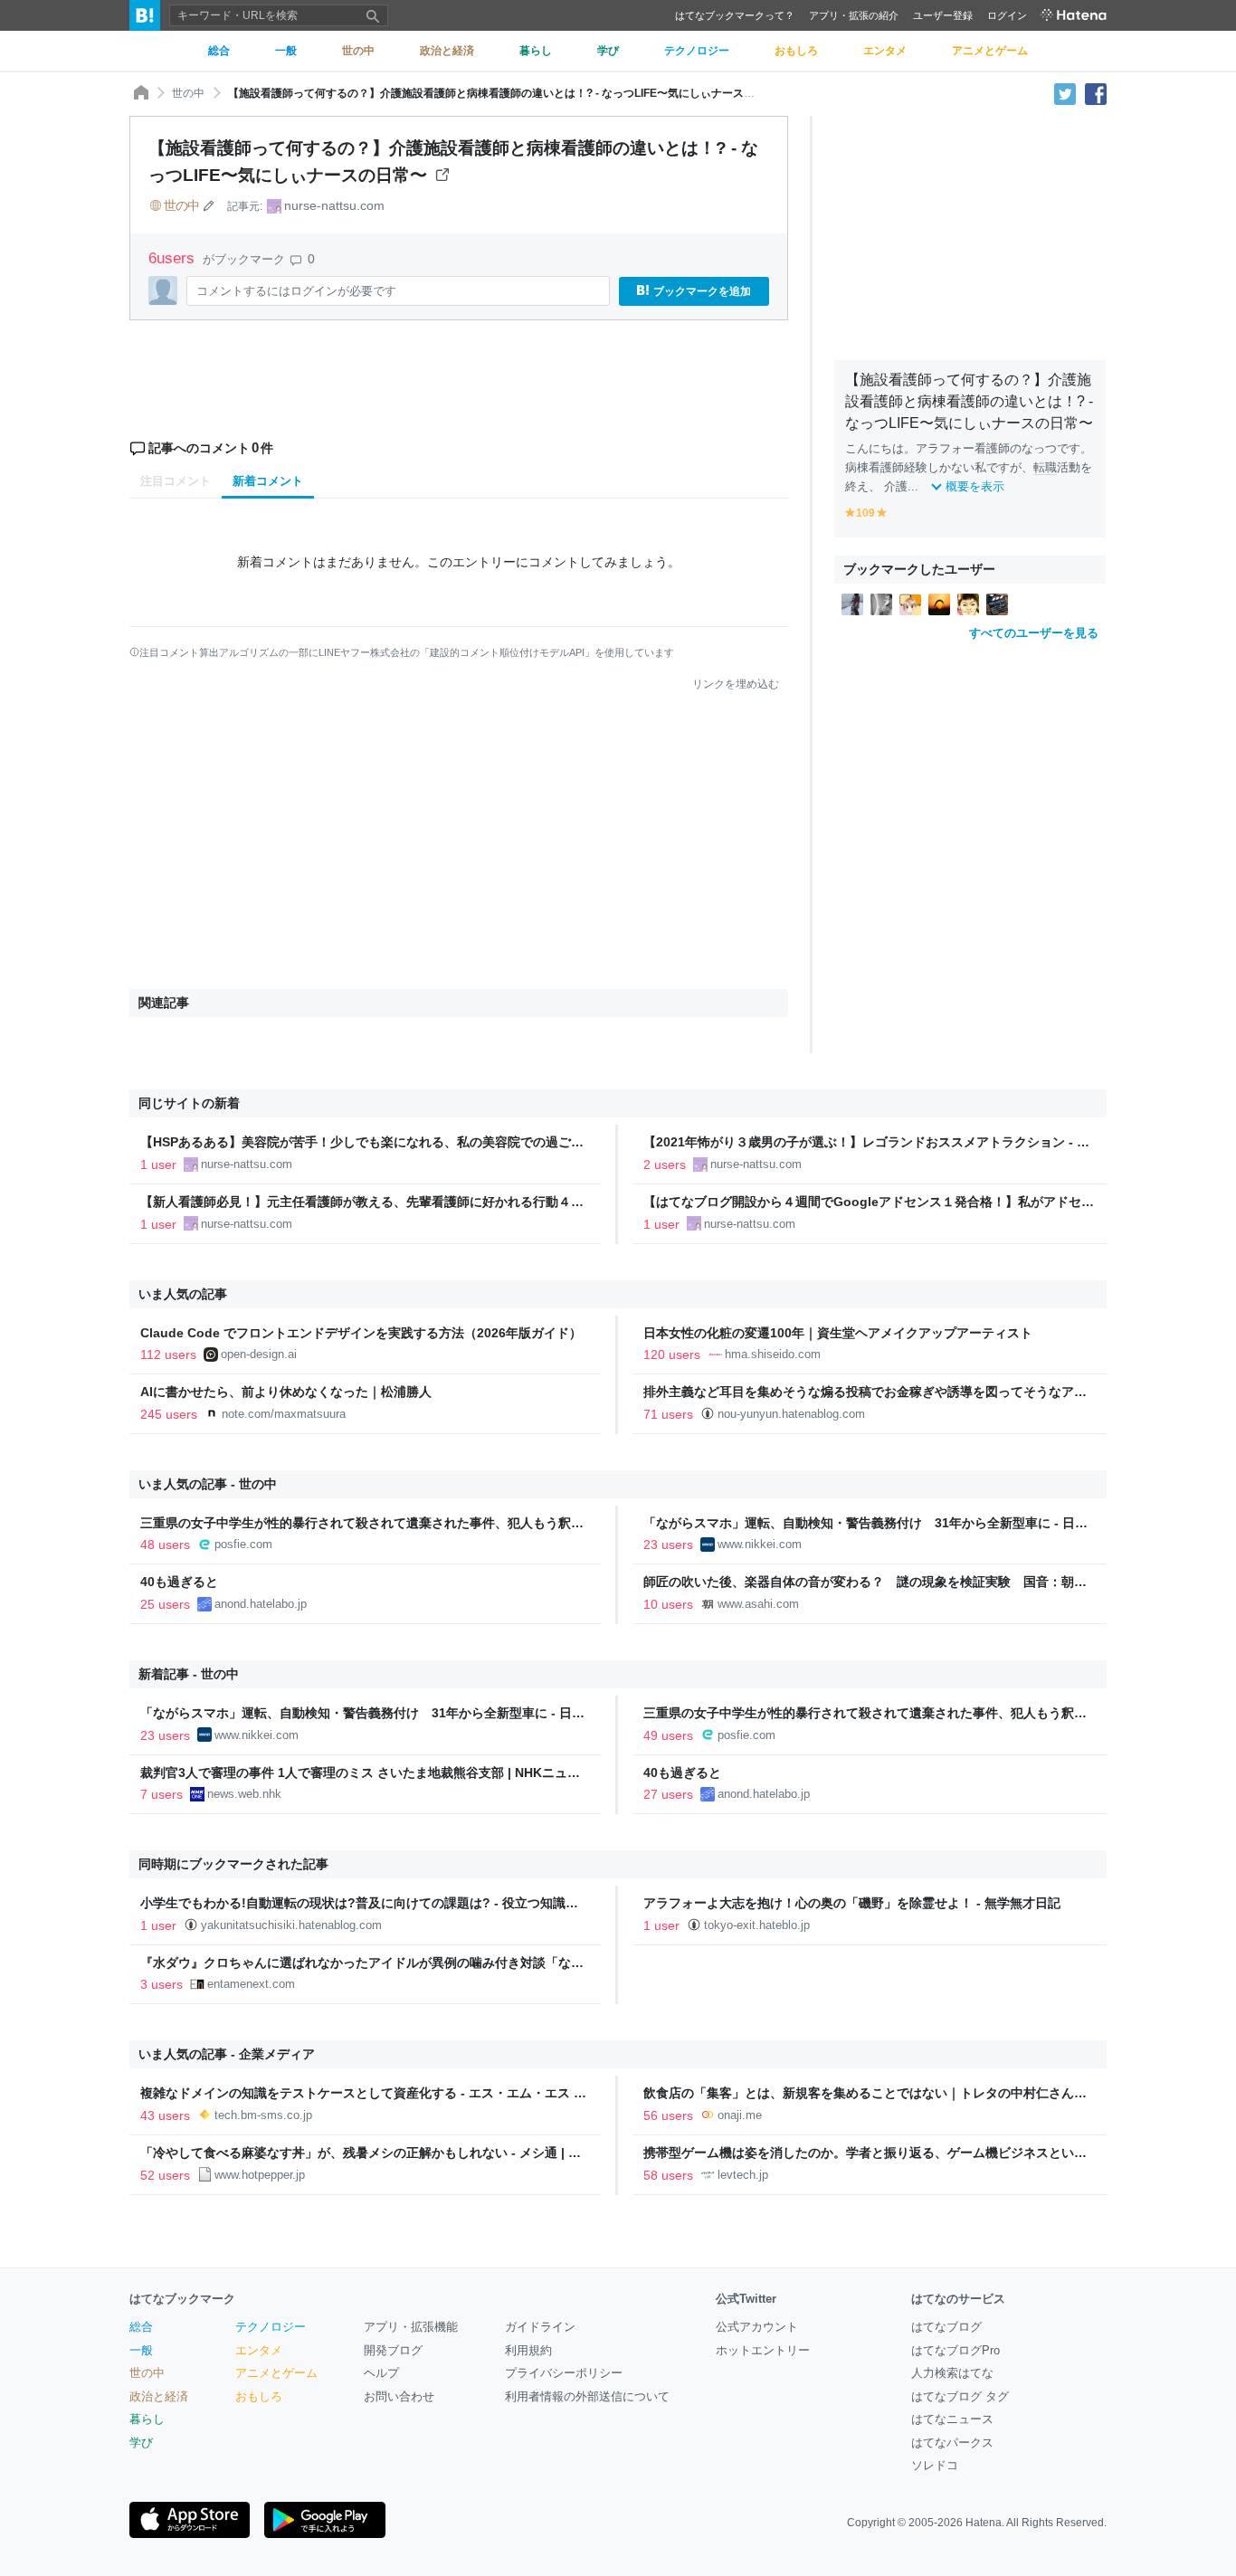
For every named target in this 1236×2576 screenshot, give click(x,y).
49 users (668, 1735)
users (174, 258)
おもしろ (259, 2396)
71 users (668, 1414)
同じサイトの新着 (189, 1103)
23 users (668, 1545)
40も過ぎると (179, 1582)
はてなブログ (946, 2327)
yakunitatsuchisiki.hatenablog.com (291, 1925)
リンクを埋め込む (736, 684)
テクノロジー (271, 2327)
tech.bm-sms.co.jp (263, 2115)
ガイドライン (540, 2327)
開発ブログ (393, 2350)
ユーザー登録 (943, 15)
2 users (665, 1164)
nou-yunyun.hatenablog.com (791, 1414)
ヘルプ (381, 2373)
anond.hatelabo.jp (261, 1604)
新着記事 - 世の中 (189, 1674)
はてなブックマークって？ (735, 15)
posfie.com (243, 1544)
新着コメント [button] (268, 481)
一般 (141, 2350)
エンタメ (259, 2350)
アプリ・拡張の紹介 (854, 15)
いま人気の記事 (183, 1294)
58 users (668, 2175)
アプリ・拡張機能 (411, 2327)
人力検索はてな (952, 2373)
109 (865, 513)
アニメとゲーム (276, 2373)
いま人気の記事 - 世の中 (208, 1484)
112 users (168, 1355)
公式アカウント (757, 2327)
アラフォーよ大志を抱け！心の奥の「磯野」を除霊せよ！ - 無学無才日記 (852, 1903)
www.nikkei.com (760, 1544)
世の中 (188, 93)
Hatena (984, 2523)
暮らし (147, 2419)
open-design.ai (259, 1354)
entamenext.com (251, 1984)
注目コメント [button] (176, 481)
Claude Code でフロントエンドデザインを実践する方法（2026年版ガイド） (361, 1333)
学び (141, 2443)
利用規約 (528, 2350)
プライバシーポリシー (564, 2373)
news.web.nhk (244, 1794)
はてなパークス (952, 2443)
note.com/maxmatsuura (284, 1414)
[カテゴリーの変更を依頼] (209, 205)
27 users (668, 1794)
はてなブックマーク (182, 2299)
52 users (165, 2175)
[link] (852, 604)
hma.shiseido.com (773, 1354)
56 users (668, 2115)
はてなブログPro (956, 2350)
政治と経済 (159, 2396)
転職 (1045, 467)
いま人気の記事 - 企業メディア (227, 2054)
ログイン (1007, 15)
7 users (162, 1794)
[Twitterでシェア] (1065, 93)
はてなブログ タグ (960, 2396)
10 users (668, 1604)
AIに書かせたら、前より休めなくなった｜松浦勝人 (286, 1392)
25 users (165, 1604)
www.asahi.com (758, 1604)
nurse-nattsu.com (334, 205)
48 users (165, 1545)
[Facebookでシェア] (1096, 93)
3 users (162, 1984)
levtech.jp (743, 2175)
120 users (672, 1355)
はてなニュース (952, 2419)
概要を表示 (975, 486)
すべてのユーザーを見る (1034, 633)
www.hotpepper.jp (260, 2175)
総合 (141, 2327)
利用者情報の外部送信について (587, 2396)
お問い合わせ (399, 2396)
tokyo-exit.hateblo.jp (757, 1925)
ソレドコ (935, 2465)
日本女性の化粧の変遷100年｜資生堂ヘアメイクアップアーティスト (838, 1333)
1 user (158, 1164)
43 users (165, 2115)
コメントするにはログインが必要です (296, 291)
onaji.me (740, 2115)
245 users (169, 1414)
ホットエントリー (763, 2350)
